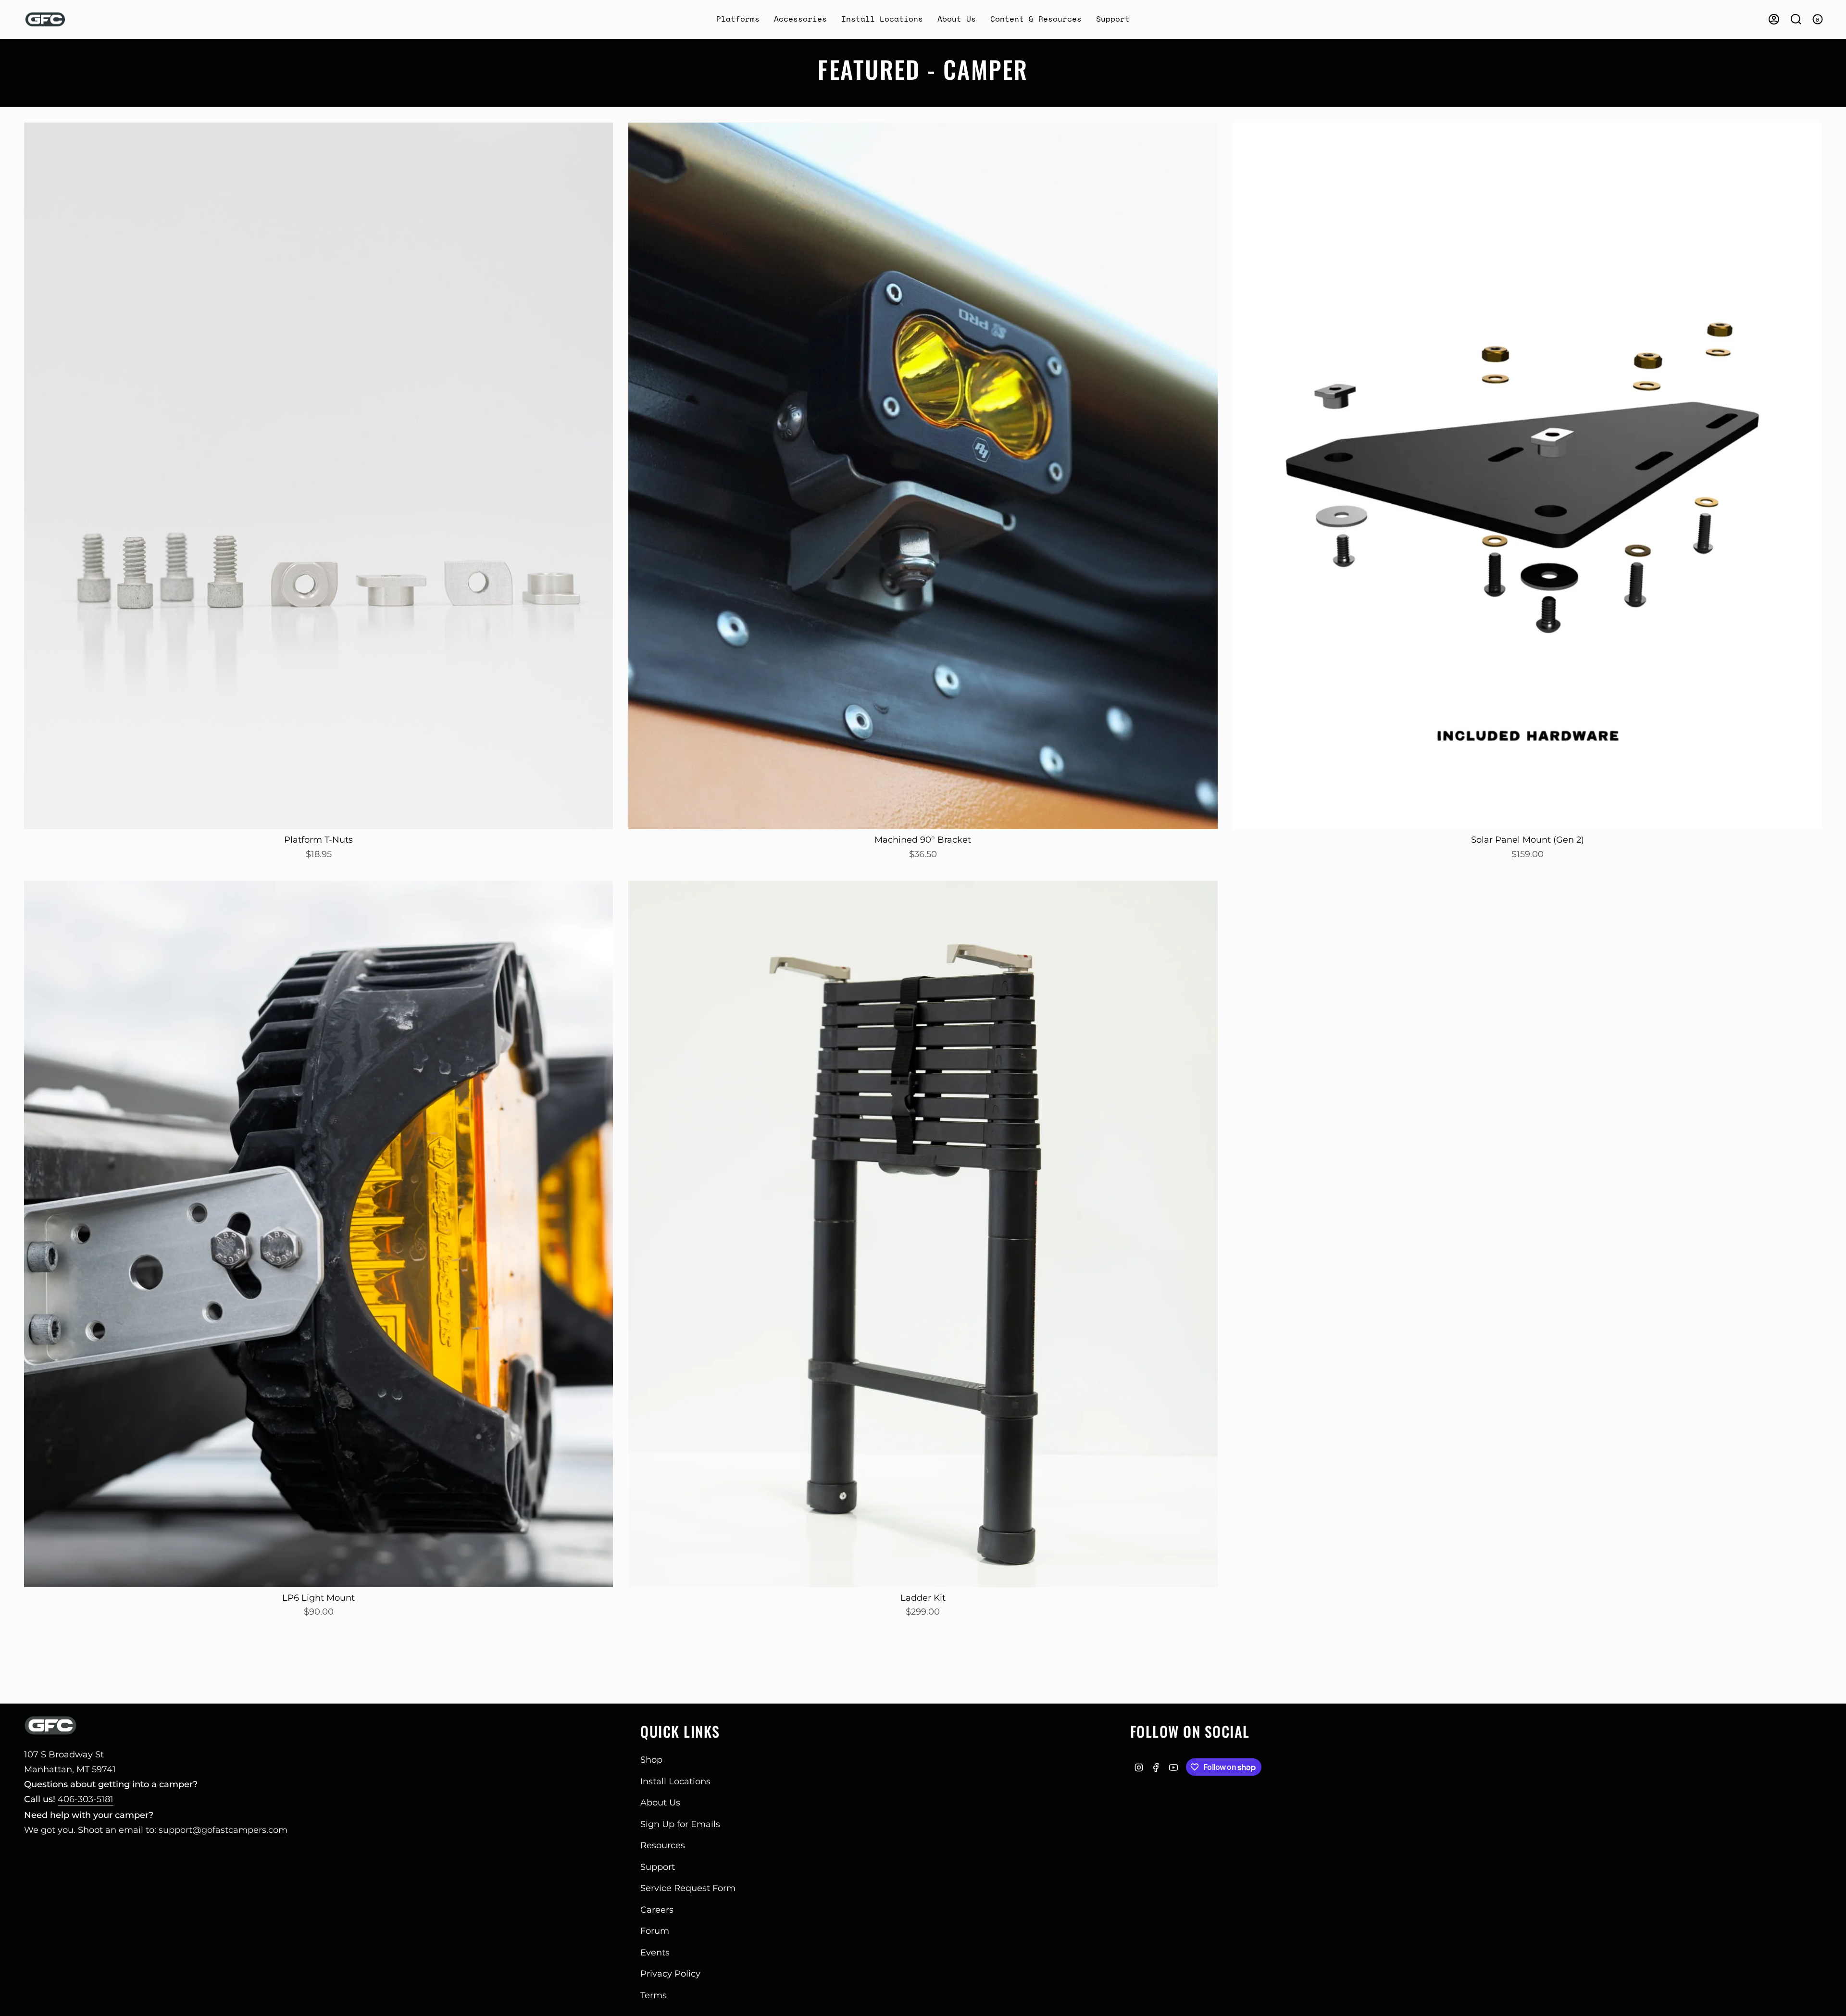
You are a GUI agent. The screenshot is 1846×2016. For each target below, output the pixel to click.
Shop (651, 1760)
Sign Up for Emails (680, 1824)
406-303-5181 (86, 1799)
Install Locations (675, 1781)
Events (655, 1953)
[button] (738, 19)
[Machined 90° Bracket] (923, 476)
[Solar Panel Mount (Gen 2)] (1528, 476)
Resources (663, 1845)
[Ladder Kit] (923, 1234)
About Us (660, 1803)
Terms (654, 1995)
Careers (657, 1910)
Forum (655, 1931)
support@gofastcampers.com (223, 1830)
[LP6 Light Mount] (318, 1234)
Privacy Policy (670, 1974)
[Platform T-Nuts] (318, 476)
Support (658, 1867)
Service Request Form (688, 1888)
